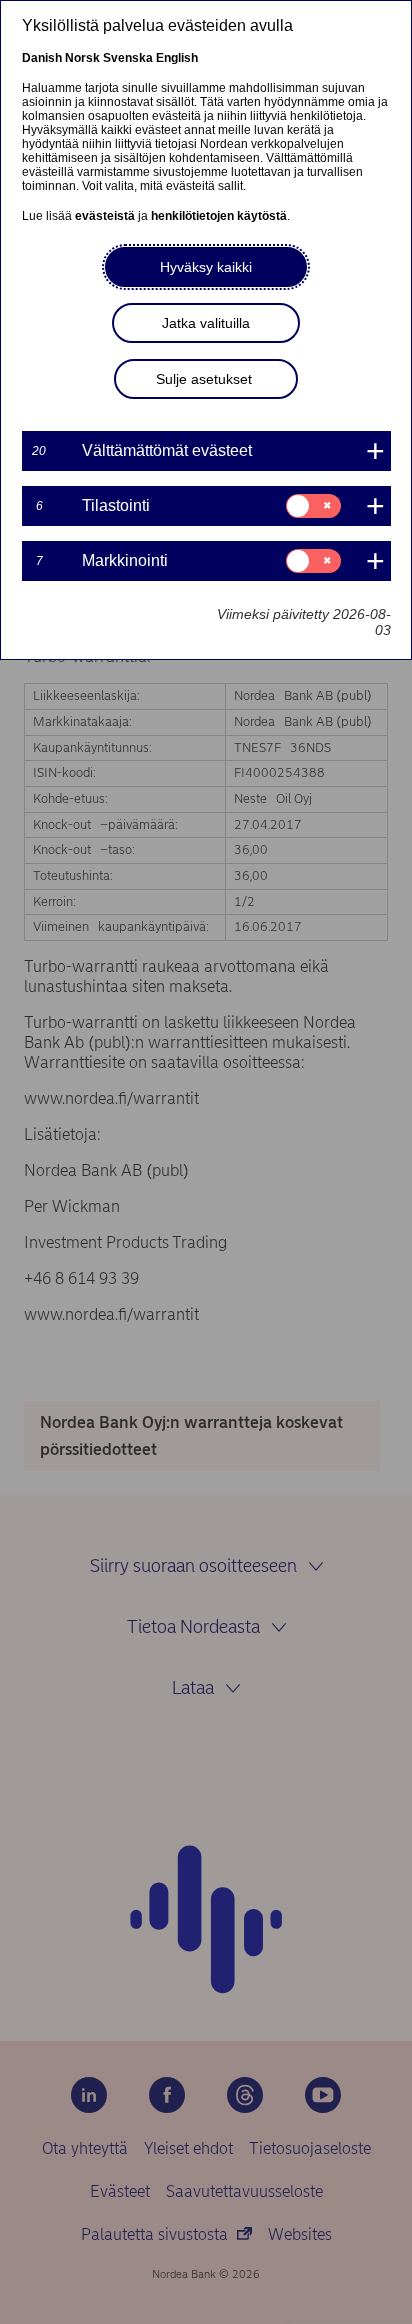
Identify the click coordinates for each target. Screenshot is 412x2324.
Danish (42, 58)
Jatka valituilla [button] (206, 323)
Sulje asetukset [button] (204, 379)
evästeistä (105, 216)
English (177, 58)
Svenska (128, 58)
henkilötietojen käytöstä (219, 216)
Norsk (82, 58)
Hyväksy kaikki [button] (206, 267)
